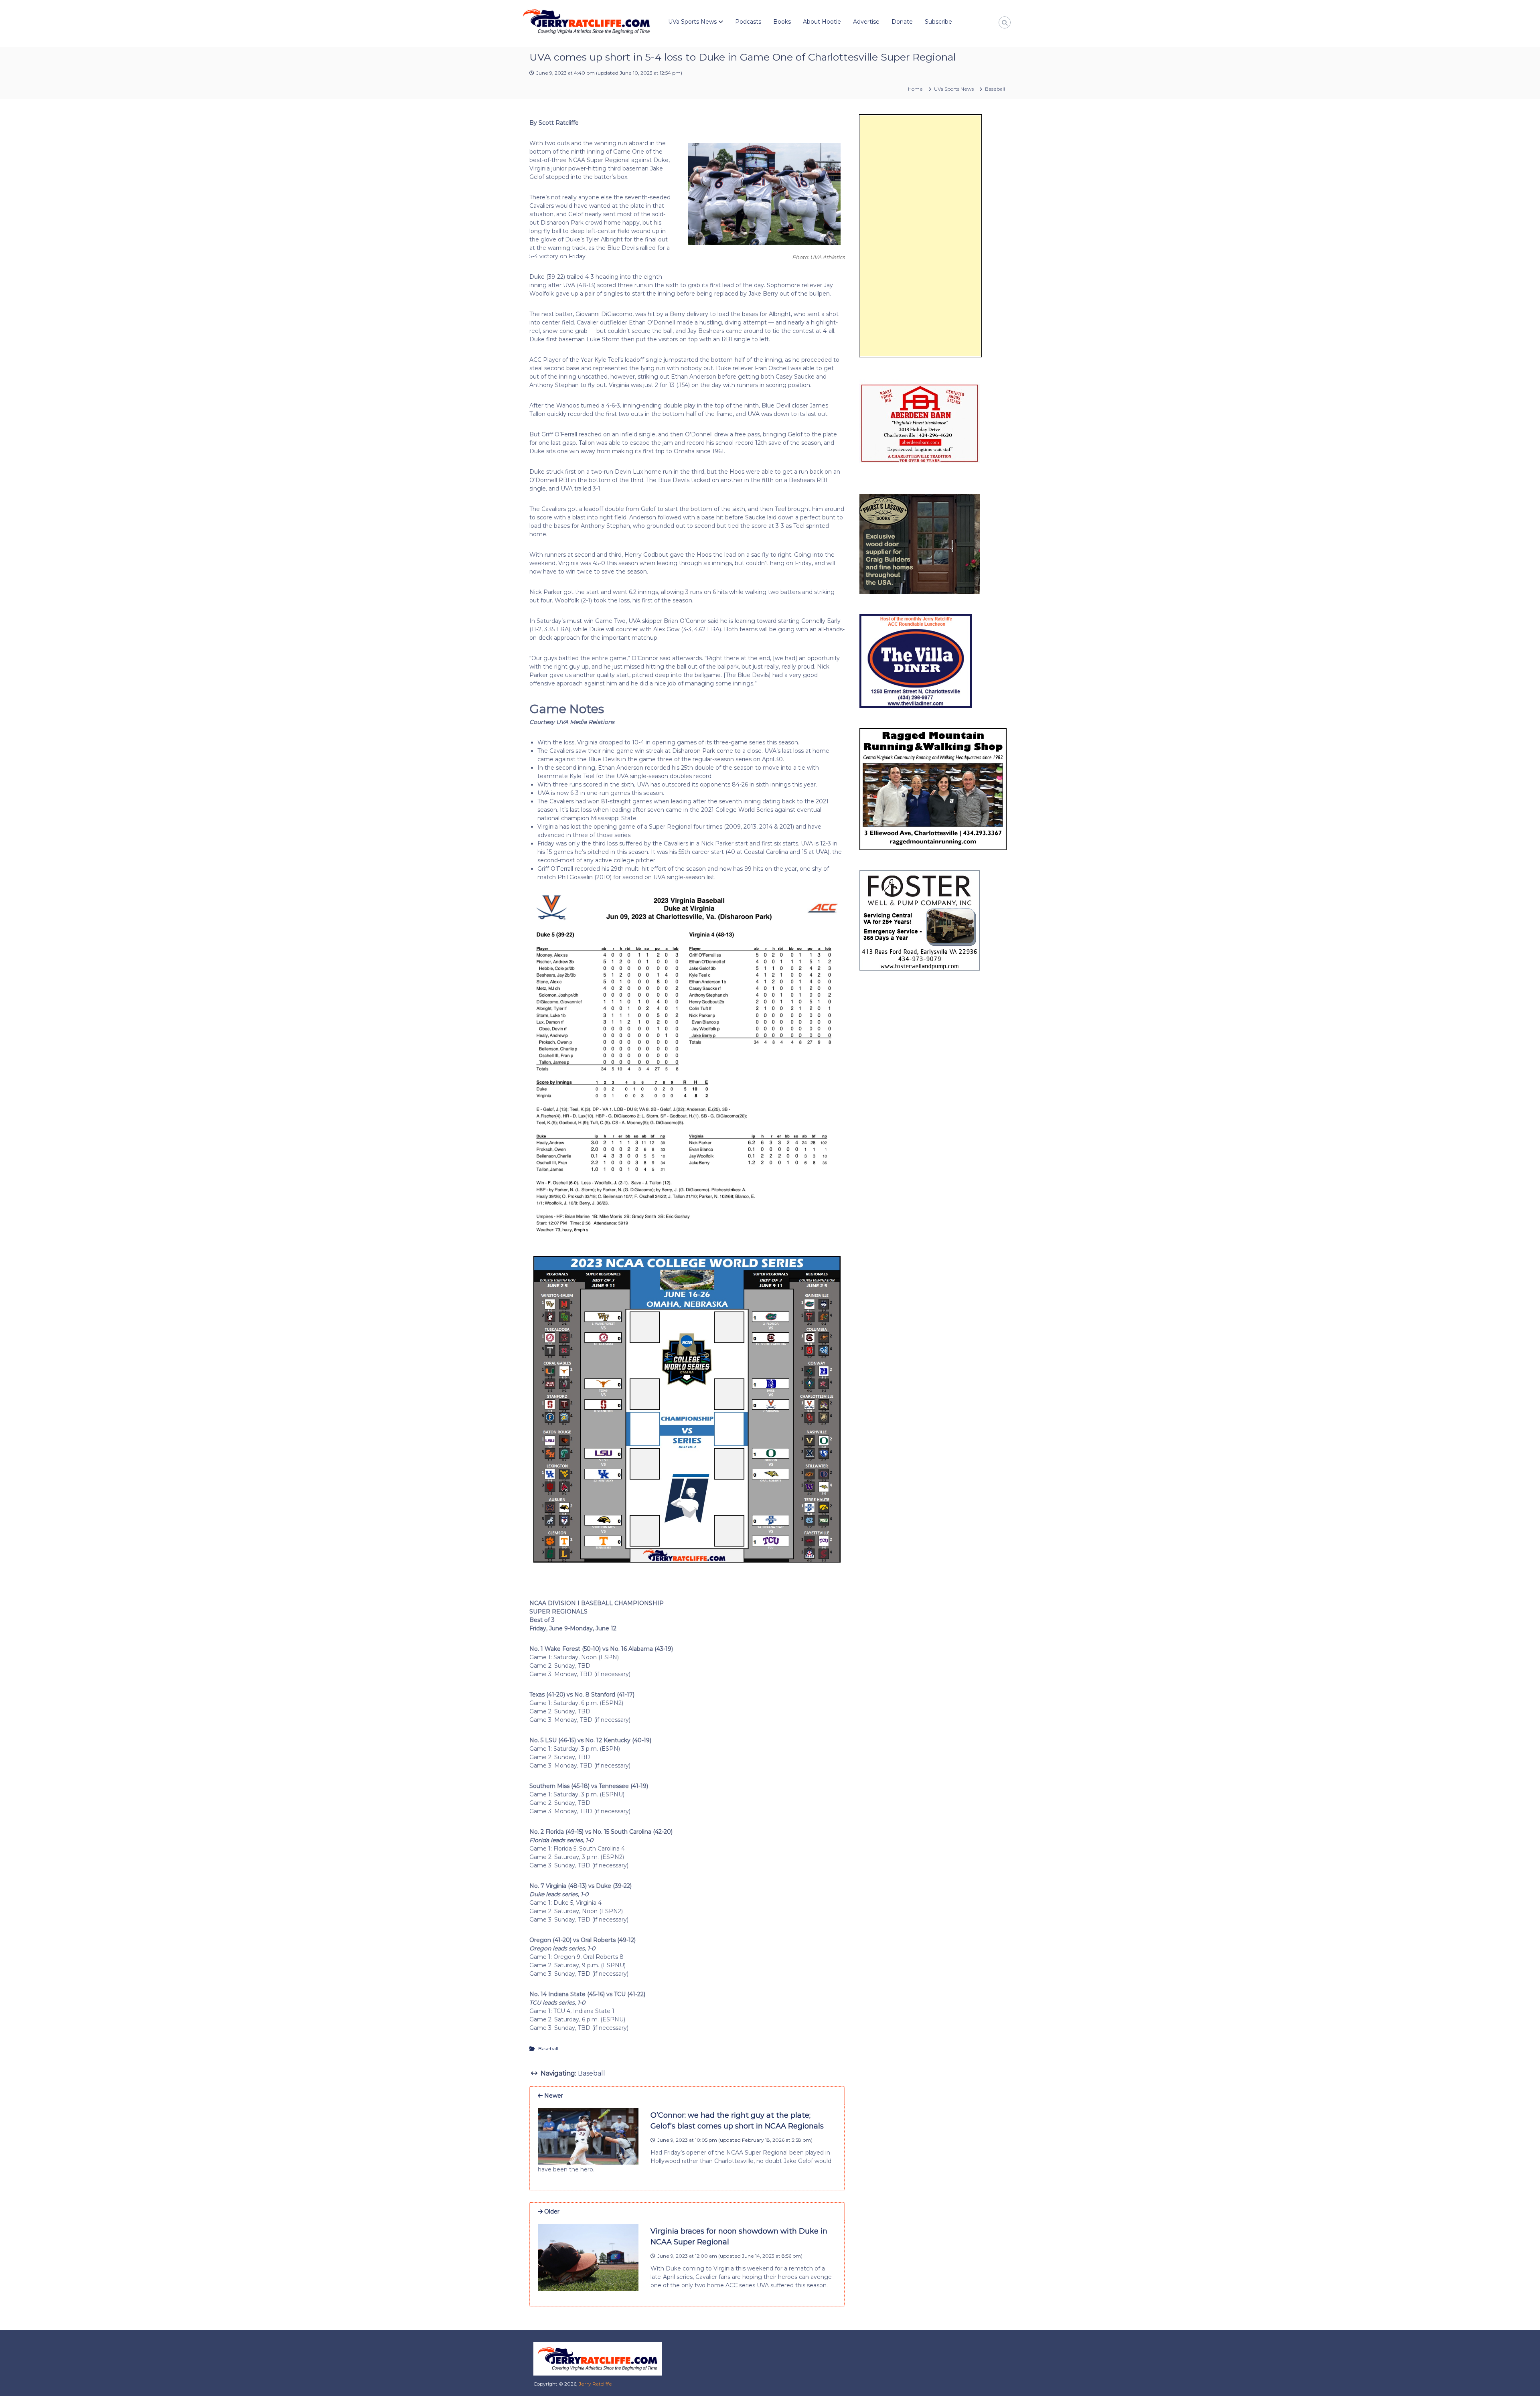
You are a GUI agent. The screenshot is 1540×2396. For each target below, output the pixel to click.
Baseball (995, 89)
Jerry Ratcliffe (595, 2384)
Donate (902, 22)
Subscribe (938, 22)
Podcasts (748, 22)
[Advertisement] (920, 236)
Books (782, 22)
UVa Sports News (692, 22)
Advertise (866, 22)
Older (551, 2212)
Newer (553, 2096)
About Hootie (822, 22)
